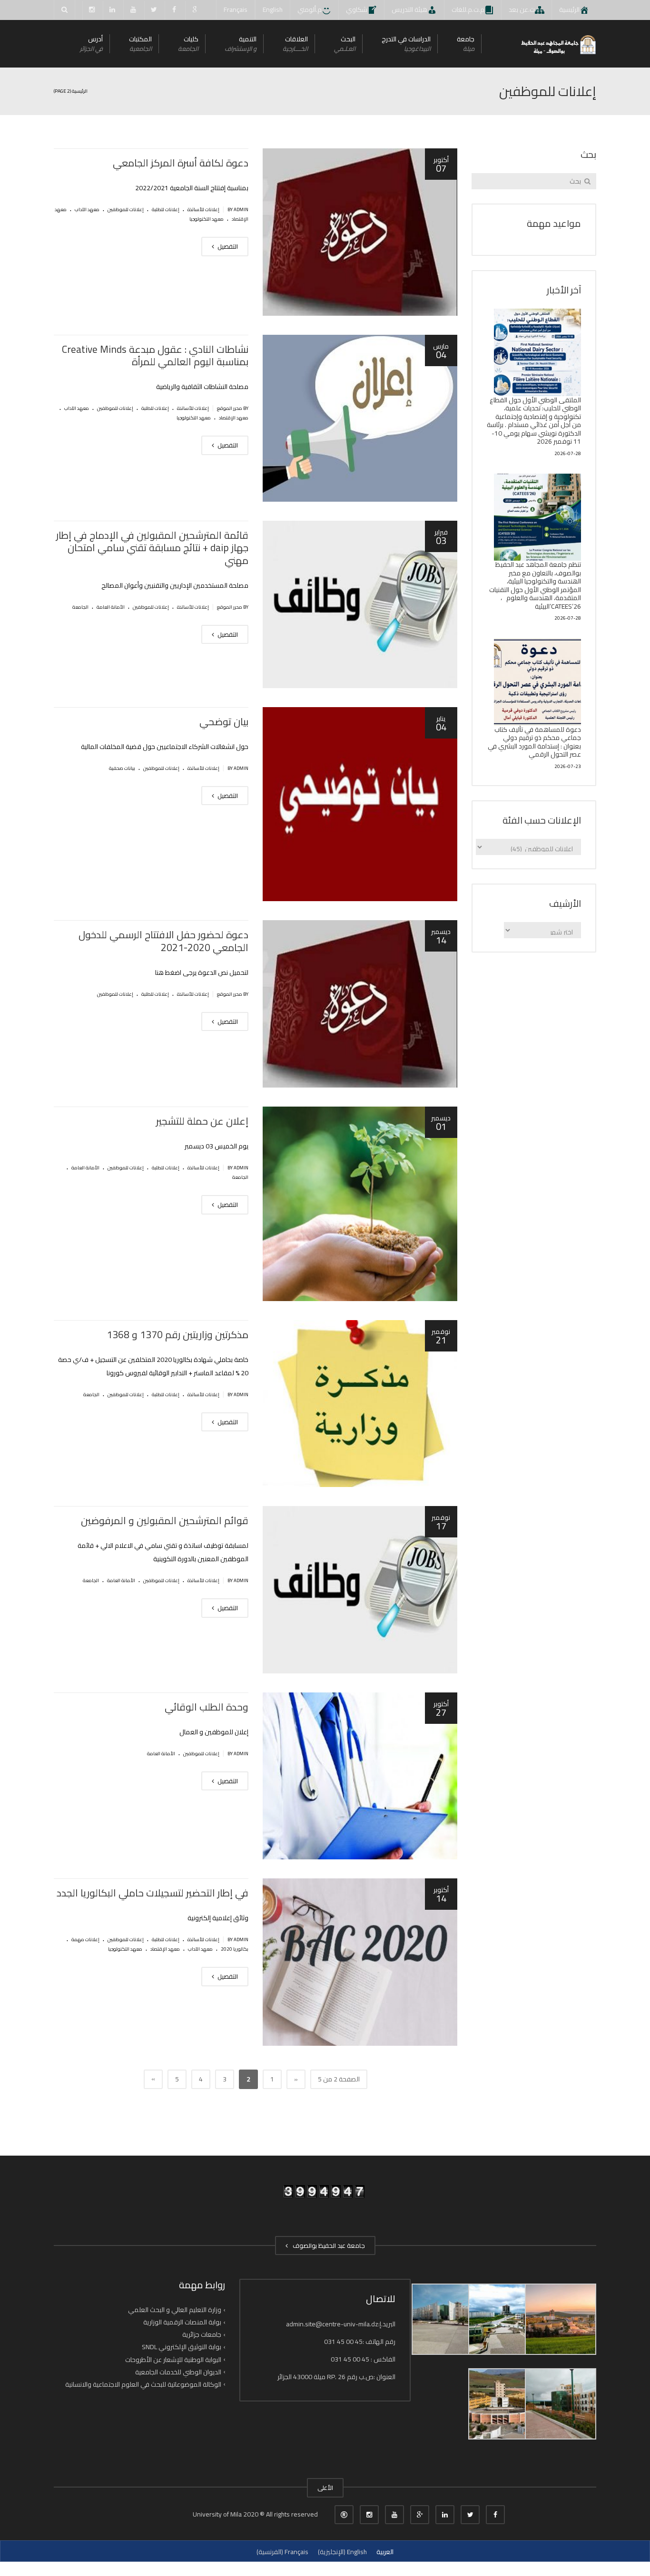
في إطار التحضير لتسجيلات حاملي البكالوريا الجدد (153, 1893)
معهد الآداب (87, 209)
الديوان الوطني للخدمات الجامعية (178, 2372)
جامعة (466, 44)
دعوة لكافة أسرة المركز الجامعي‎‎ (181, 163)
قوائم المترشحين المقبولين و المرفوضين (165, 1521)
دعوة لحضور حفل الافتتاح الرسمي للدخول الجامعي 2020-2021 (163, 941)
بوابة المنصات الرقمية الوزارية (182, 2322)
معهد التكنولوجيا (207, 219)
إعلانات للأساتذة (203, 209)
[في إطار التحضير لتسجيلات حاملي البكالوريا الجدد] (360, 1962)
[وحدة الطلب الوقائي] (360, 1776)
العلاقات (295, 44)
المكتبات (140, 44)
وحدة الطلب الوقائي (207, 1707)
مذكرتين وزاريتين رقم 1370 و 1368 (177, 1335)
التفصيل (227, 246)
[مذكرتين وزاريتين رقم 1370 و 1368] (360, 1404)
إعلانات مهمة (85, 1939)
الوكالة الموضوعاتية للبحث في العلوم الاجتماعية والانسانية (143, 2384)
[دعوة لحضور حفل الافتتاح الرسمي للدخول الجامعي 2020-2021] (360, 1004)
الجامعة (80, 607)
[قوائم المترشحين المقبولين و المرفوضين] (360, 1590)
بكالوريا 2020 (235, 1949)
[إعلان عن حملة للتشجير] (360, 1204)
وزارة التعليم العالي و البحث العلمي (175, 2310)
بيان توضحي (224, 722)
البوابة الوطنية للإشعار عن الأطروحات (173, 2359)
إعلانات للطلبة (166, 209)
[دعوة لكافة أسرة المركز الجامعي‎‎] (360, 232)
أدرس (91, 44)
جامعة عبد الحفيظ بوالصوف (327, 2245)
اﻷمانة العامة (111, 607)
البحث (345, 44)
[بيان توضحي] (360, 804)
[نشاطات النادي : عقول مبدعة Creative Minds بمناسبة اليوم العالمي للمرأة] (360, 418)
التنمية (241, 44)
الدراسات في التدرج (406, 44)
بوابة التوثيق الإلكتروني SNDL (182, 2347)
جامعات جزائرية (202, 2334)
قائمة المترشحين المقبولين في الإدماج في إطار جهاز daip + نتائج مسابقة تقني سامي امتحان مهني (152, 548)
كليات (188, 44)
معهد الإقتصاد (234, 418)
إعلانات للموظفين (126, 209)
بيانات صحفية (122, 768)
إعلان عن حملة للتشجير (202, 1121)
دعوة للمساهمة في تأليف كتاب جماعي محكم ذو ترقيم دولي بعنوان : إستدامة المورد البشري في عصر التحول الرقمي (534, 742)
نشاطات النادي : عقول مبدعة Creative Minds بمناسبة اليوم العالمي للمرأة (155, 355)
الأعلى (325, 2488)
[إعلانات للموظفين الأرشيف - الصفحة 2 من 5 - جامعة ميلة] (558, 44)
